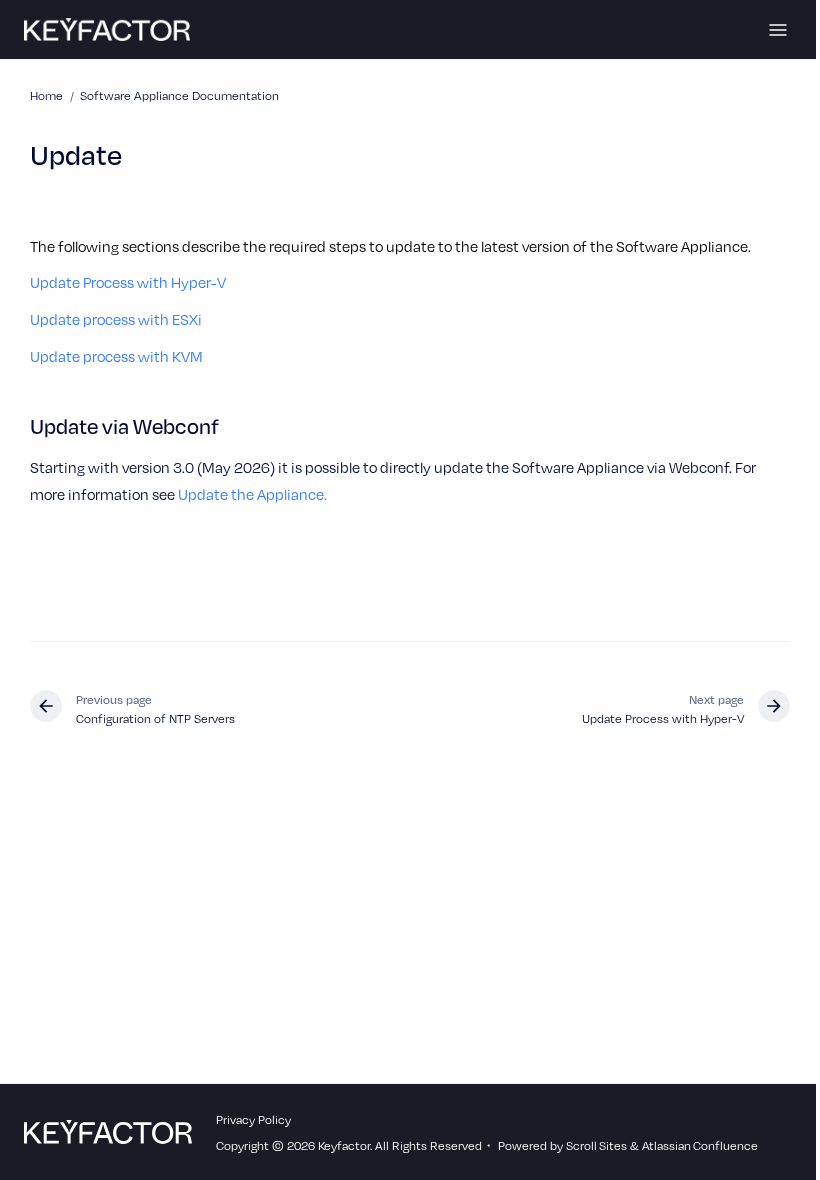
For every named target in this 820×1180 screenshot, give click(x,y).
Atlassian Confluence (700, 1145)
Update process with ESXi (116, 319)
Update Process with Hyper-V (128, 282)
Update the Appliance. (252, 494)
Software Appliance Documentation (179, 95)
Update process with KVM (116, 356)
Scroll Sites (596, 1145)
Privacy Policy (253, 1119)
